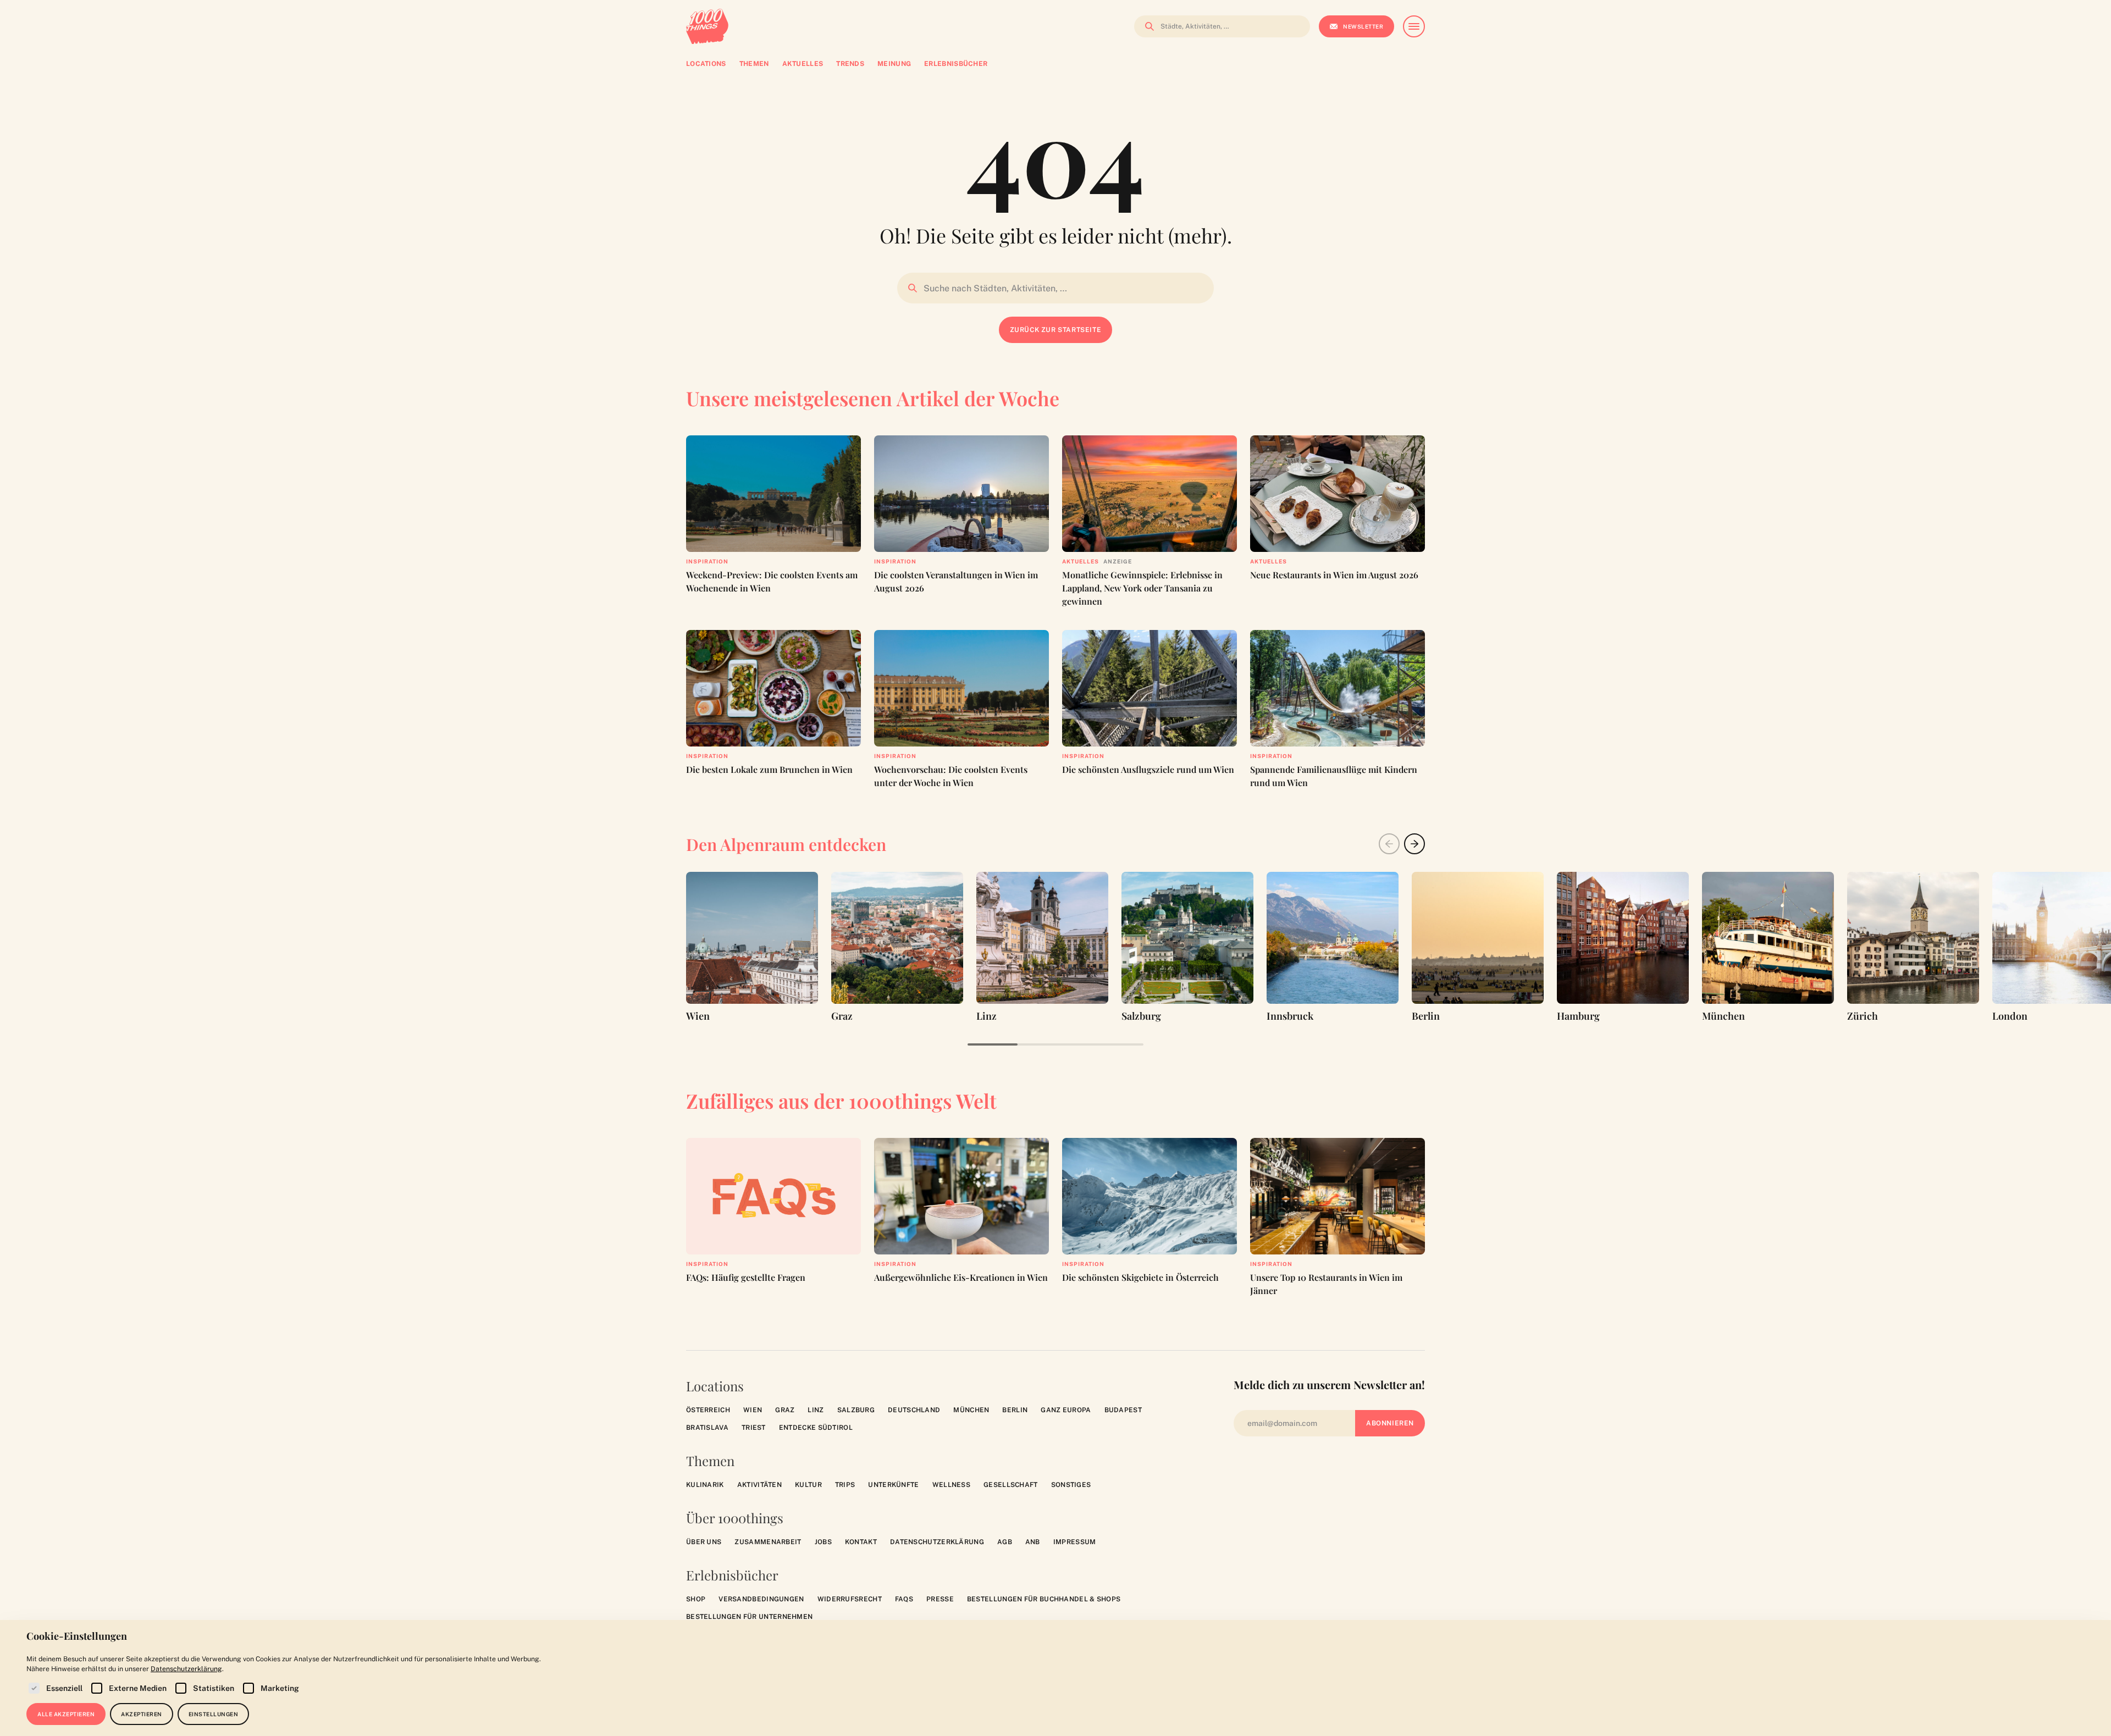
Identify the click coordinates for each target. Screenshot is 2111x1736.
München (971, 1410)
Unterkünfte (893, 1485)
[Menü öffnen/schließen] (1414, 26)
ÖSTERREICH (708, 1410)
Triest (754, 1428)
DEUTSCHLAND (914, 1410)
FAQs (904, 1599)
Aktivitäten (759, 1485)
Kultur (808, 1485)
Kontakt (861, 1542)
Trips (845, 1485)
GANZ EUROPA (1066, 1410)
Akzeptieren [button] (142, 1714)
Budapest (1123, 1410)
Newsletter (1363, 26)
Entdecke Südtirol (816, 1428)
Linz (816, 1410)
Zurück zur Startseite (1056, 330)
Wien (753, 1410)
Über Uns (704, 1542)
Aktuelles (1081, 561)
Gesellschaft (1011, 1485)
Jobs (823, 1542)
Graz (785, 1410)
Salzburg (856, 1410)
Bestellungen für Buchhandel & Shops (1044, 1599)
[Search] (1146, 26)
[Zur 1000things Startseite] (707, 26)
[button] (1414, 844)
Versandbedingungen (761, 1599)
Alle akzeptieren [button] (66, 1714)
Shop (696, 1599)
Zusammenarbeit (768, 1542)
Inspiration (707, 561)
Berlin (1015, 1410)
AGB (1005, 1542)
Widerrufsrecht (850, 1599)
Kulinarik (705, 1485)
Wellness (951, 1485)
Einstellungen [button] (214, 1714)
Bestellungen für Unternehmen (749, 1617)
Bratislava (707, 1428)
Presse (940, 1599)
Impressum (1075, 1542)
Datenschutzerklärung (937, 1542)
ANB (1033, 1542)
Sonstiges (1071, 1485)
